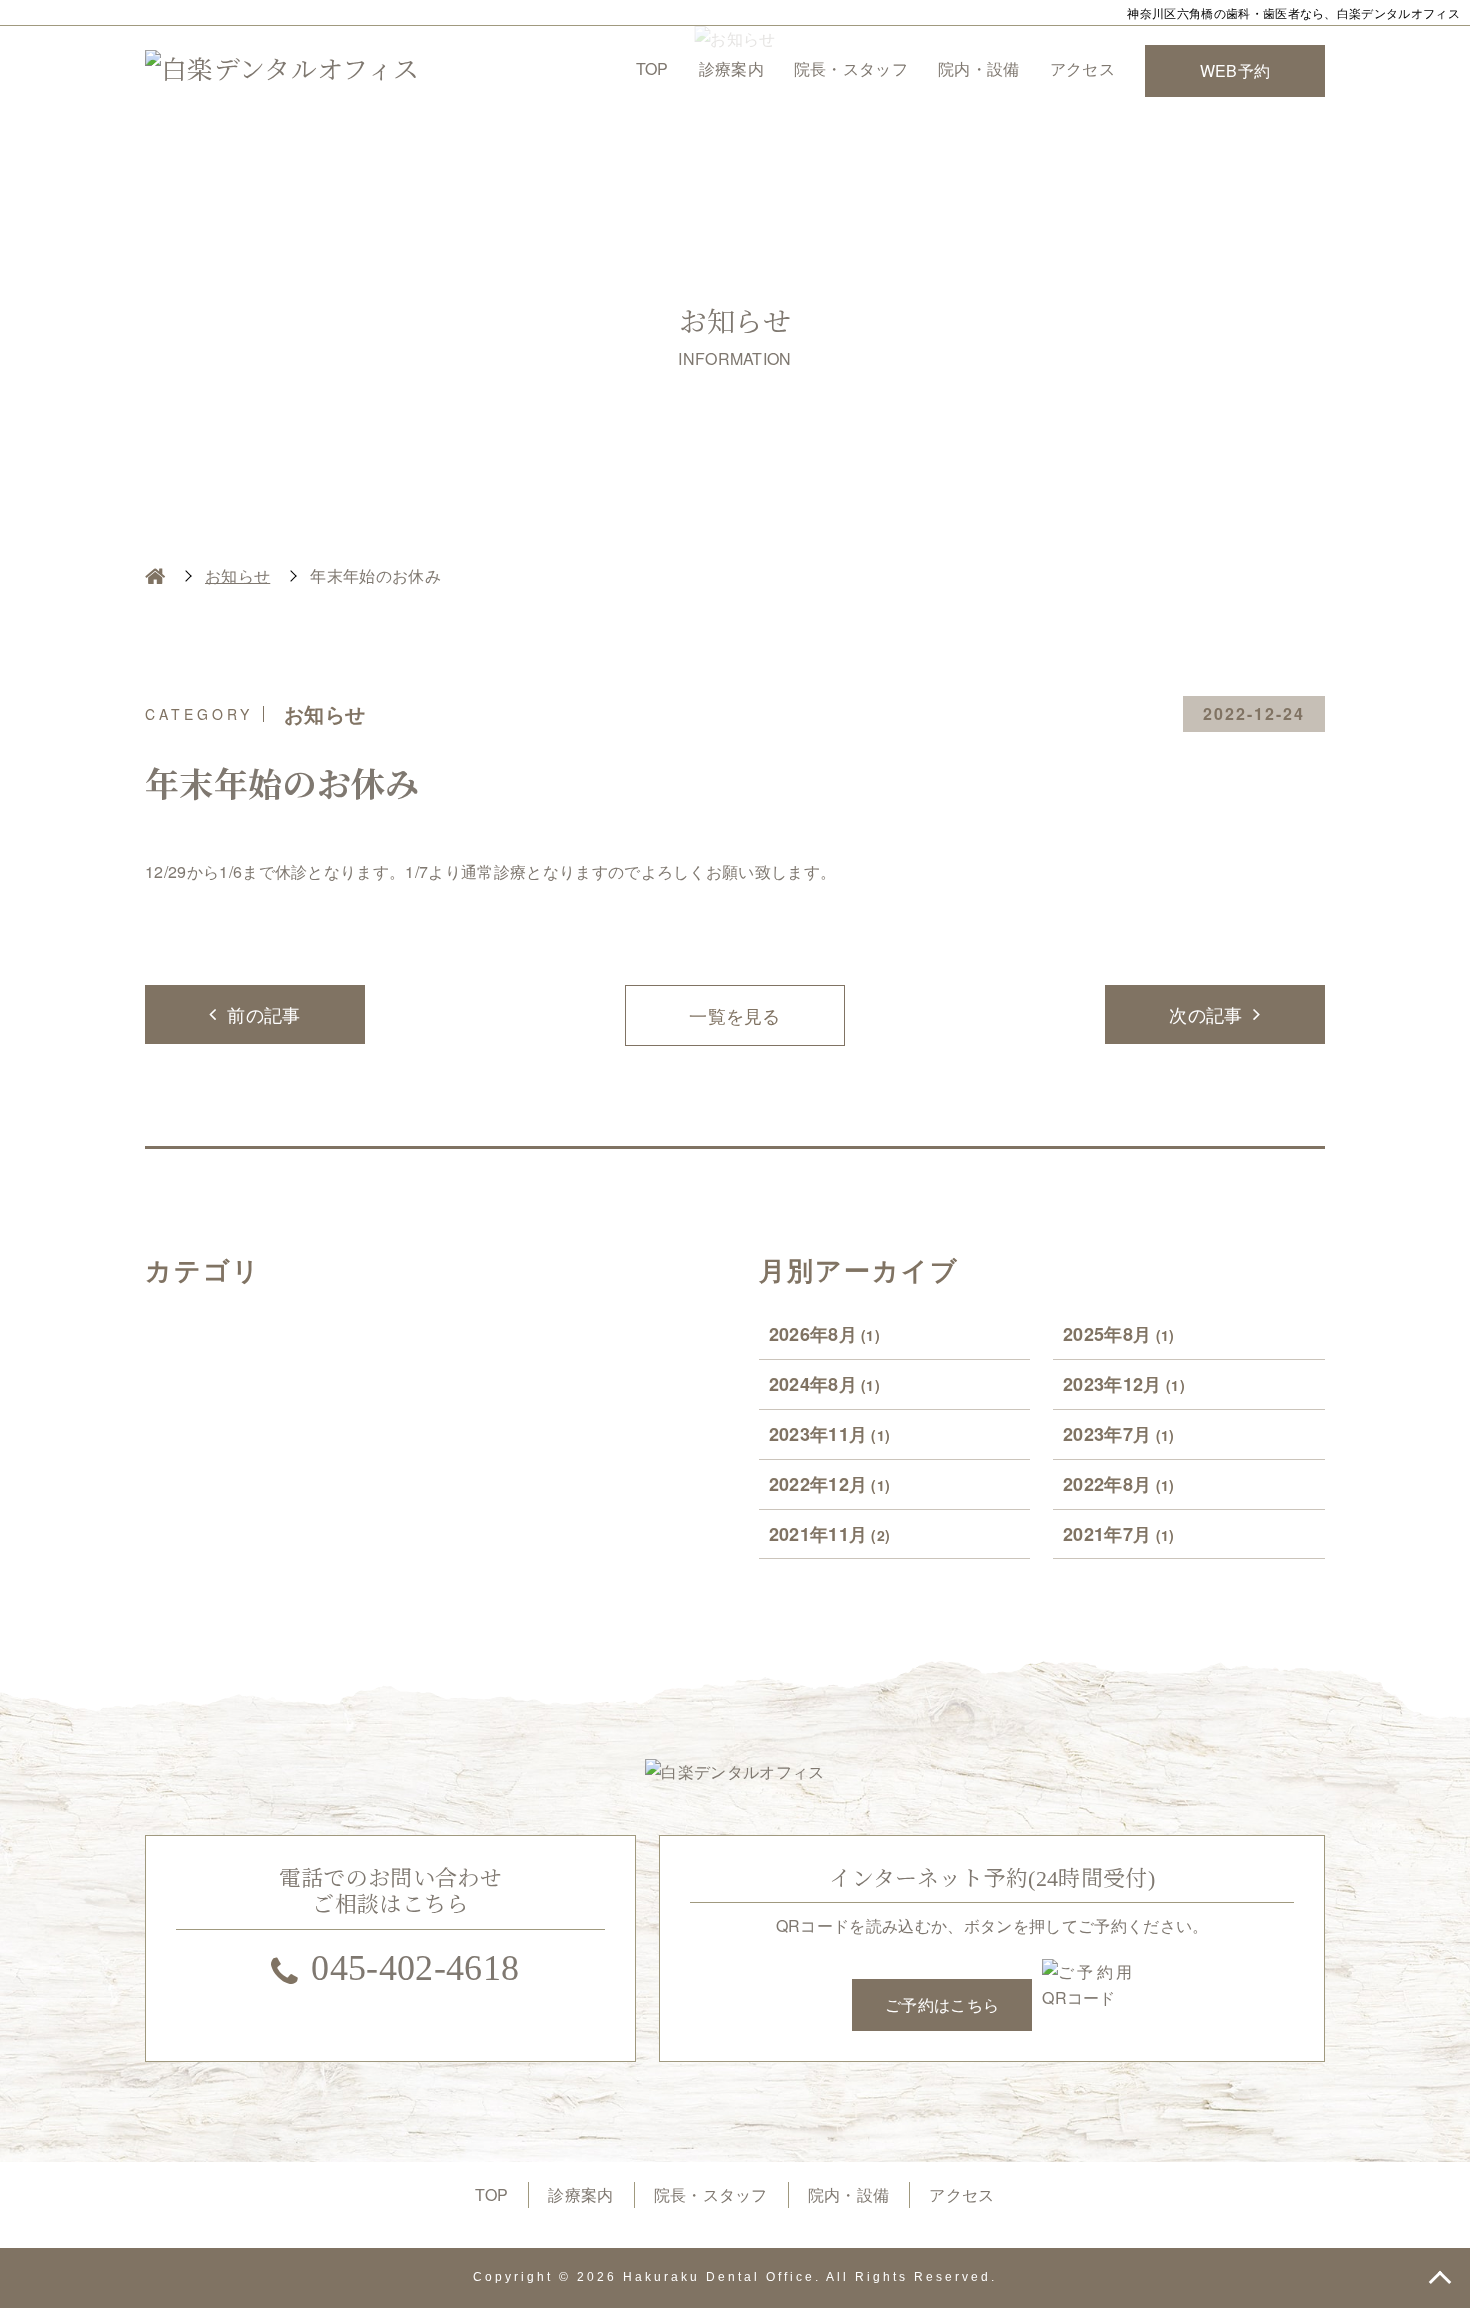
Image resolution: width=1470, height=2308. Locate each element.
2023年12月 (1124, 1384)
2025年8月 (1119, 1334)
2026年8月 (825, 1334)
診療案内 (731, 68)
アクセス (1082, 68)
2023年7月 (1119, 1434)
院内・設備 (979, 68)
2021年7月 (1119, 1534)
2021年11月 (830, 1534)
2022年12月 (830, 1484)
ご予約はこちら (942, 2004)
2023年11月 (830, 1434)
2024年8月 (825, 1384)
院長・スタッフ (851, 68)
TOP (652, 68)
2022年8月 (1119, 1484)
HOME (155, 576)
